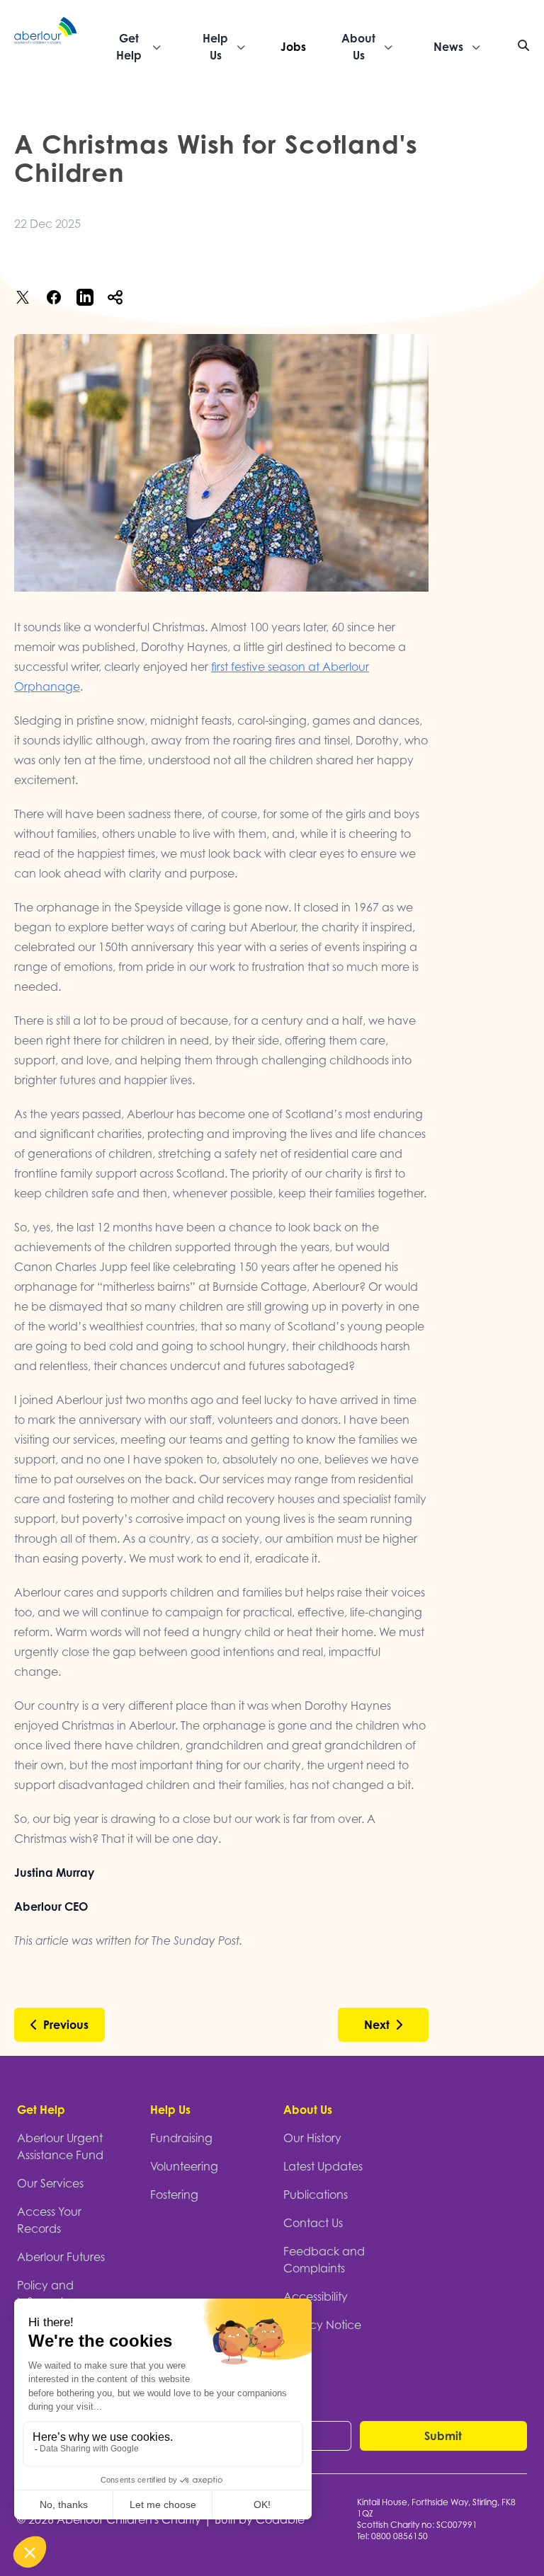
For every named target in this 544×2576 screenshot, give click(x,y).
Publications (316, 2195)
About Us (308, 2110)
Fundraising (181, 2138)
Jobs (293, 47)
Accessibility (316, 2296)
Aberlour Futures (61, 2257)
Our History (312, 2138)
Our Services (50, 2183)
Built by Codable (260, 2519)
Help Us (170, 2110)
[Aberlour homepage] (46, 47)
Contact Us (313, 2223)
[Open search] (523, 45)
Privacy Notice (322, 2325)
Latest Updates (323, 2166)
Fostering (174, 2195)
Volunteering (184, 2166)
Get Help (41, 2110)
